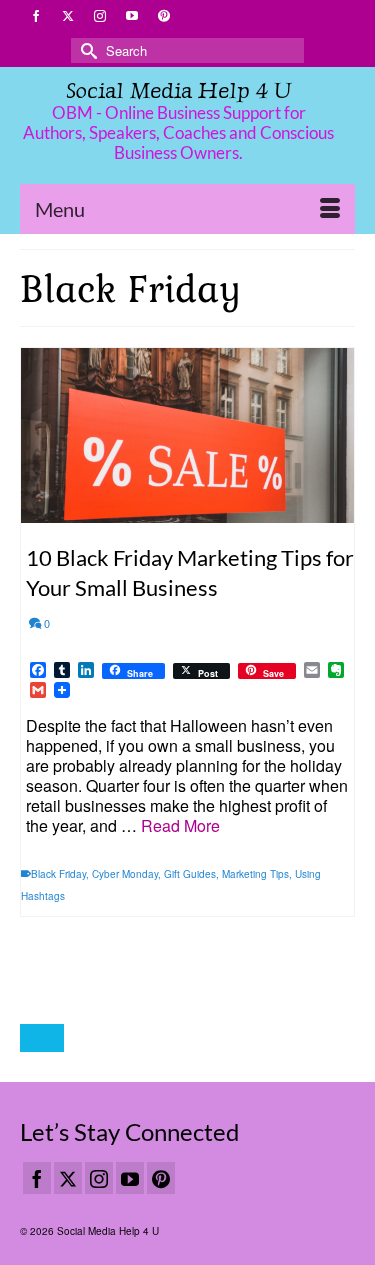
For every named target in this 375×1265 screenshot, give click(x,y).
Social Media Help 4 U (178, 90)
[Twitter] (68, 1178)
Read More (180, 825)
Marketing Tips (255, 874)
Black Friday (58, 874)
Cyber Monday (125, 874)
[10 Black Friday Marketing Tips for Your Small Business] (187, 435)
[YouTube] (130, 1178)
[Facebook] (37, 1178)
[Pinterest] (161, 1178)
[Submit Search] (86, 50)
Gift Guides (190, 874)
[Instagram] (99, 1178)
